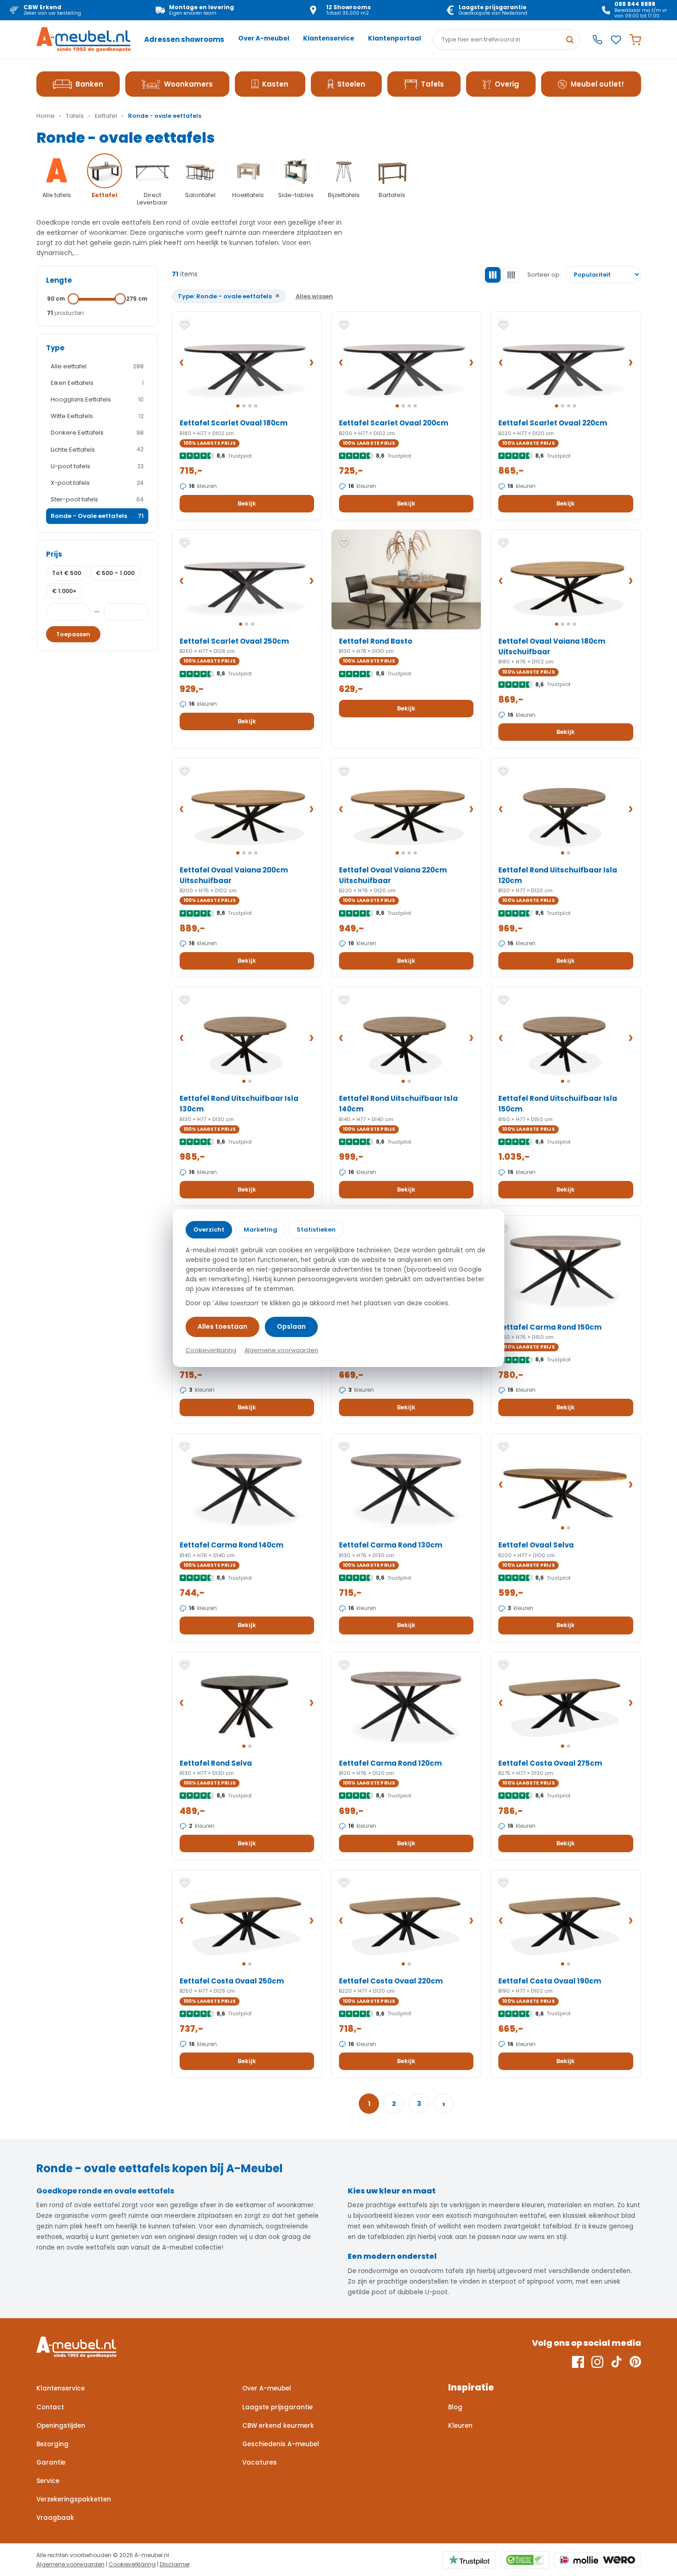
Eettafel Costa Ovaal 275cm (550, 1763)
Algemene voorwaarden (70, 2564)
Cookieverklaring (132, 2564)
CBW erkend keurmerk (278, 2426)
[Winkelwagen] (635, 40)
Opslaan (291, 1326)
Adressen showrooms (184, 39)
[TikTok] (616, 2362)
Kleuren (460, 2426)
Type (55, 348)
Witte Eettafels (97, 416)
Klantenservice (329, 38)
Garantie (51, 2463)
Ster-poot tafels (97, 499)
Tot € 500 (67, 573)
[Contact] (597, 40)
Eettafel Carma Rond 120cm (390, 1763)
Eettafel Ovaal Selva (536, 1545)
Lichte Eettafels (97, 450)
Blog (455, 2407)
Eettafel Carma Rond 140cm (231, 1545)
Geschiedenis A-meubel (281, 2444)
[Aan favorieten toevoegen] (185, 324)
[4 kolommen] (511, 275)
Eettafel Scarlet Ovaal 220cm (553, 423)
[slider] (74, 299)
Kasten (275, 84)
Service (48, 2481)
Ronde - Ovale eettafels (97, 516)
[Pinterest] (635, 2362)
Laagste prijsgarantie (277, 2407)
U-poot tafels (97, 466)
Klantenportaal (394, 38)
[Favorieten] (616, 40)
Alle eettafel (97, 366)
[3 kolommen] (493, 275)
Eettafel (106, 116)
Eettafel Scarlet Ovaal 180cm (233, 423)
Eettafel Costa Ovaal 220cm (391, 1981)
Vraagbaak (55, 2518)
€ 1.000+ (64, 591)
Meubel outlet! (597, 84)
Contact (50, 2407)
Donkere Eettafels (97, 433)
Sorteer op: (544, 275)
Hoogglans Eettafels (97, 399)
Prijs (54, 554)
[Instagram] (597, 2362)
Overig (507, 84)
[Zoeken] (570, 40)
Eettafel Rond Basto (376, 641)
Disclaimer (175, 2564)
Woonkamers (188, 84)
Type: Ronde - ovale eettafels (229, 296)
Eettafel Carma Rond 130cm (391, 1545)
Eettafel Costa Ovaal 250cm (232, 1981)
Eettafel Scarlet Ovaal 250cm (234, 641)
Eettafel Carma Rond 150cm (550, 1327)
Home (46, 116)
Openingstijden (61, 2426)
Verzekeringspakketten (74, 2499)
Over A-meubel (264, 38)
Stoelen (351, 84)
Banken (89, 84)
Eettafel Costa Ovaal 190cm (550, 1981)
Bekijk (247, 503)
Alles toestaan (222, 1326)
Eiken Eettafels (97, 383)
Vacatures (260, 2463)
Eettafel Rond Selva (216, 1763)
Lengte (59, 280)
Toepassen (73, 634)
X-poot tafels (97, 483)
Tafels (432, 84)
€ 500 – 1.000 (115, 573)
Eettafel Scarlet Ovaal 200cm (394, 423)
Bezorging (53, 2444)
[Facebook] (578, 2362)
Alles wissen (314, 296)
